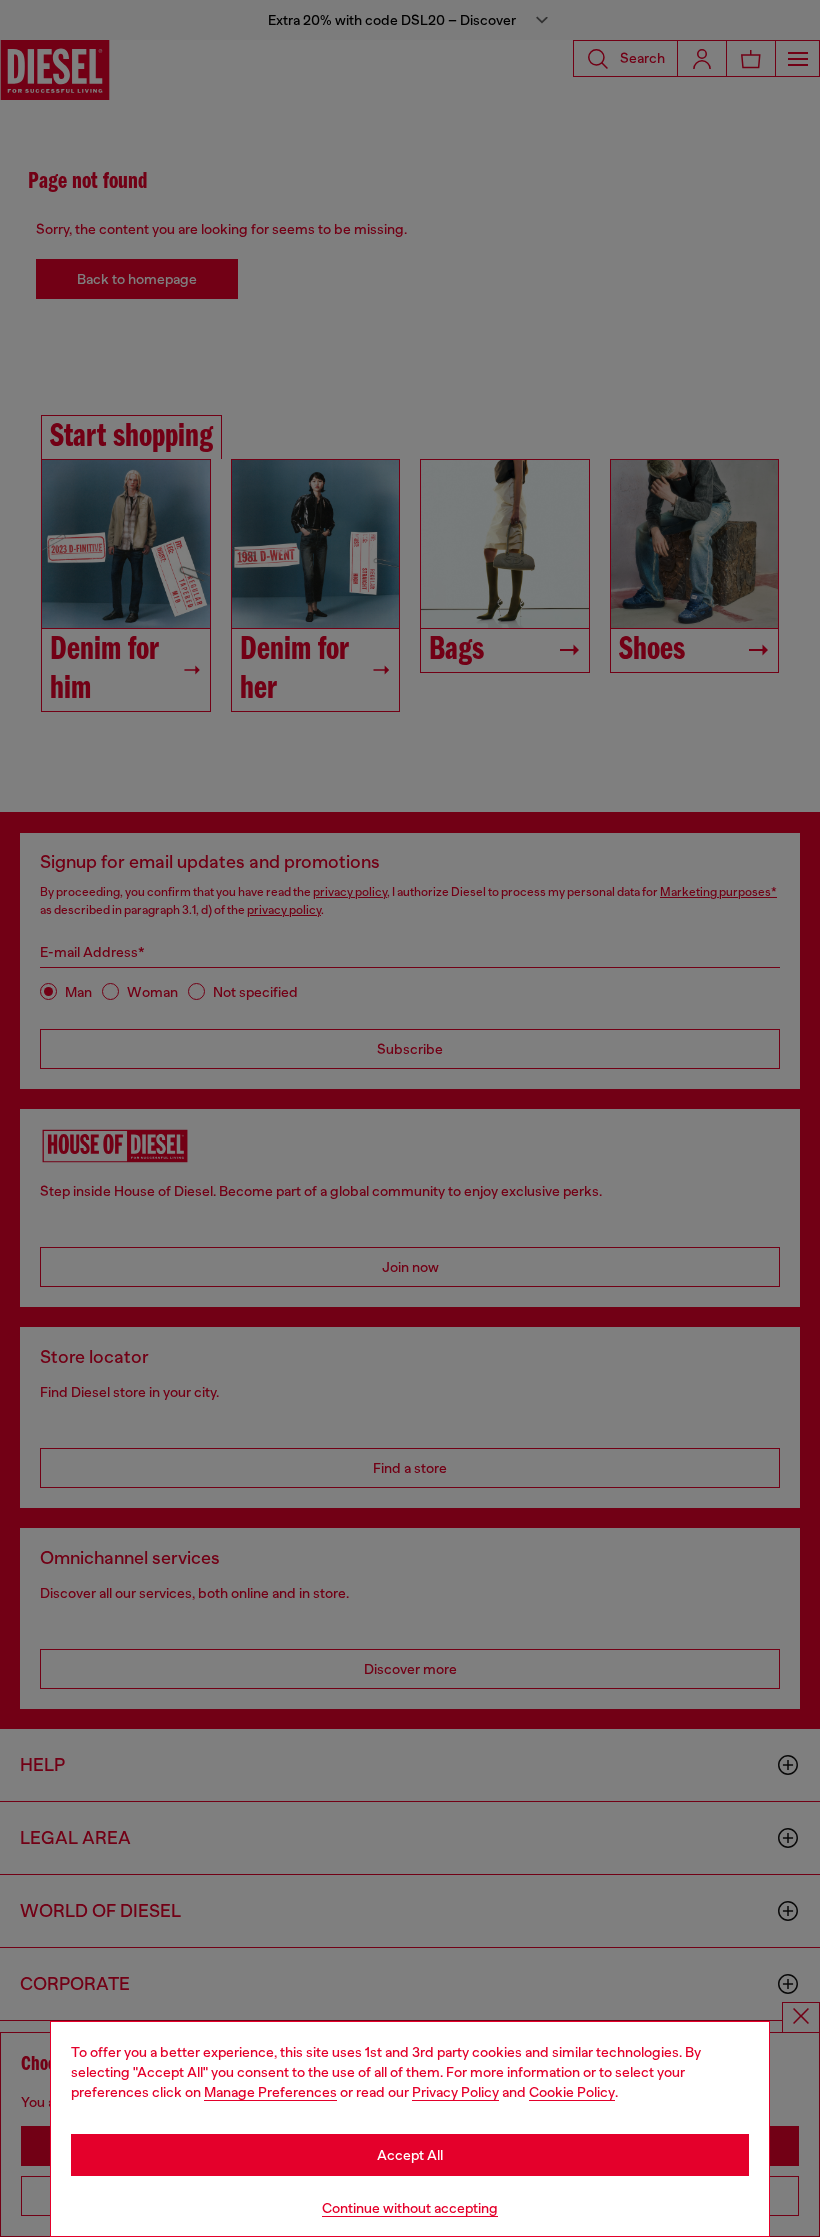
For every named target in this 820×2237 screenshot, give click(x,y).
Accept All (410, 2155)
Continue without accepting (410, 2208)
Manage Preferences (270, 2092)
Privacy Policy (455, 2092)
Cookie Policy (572, 2092)
